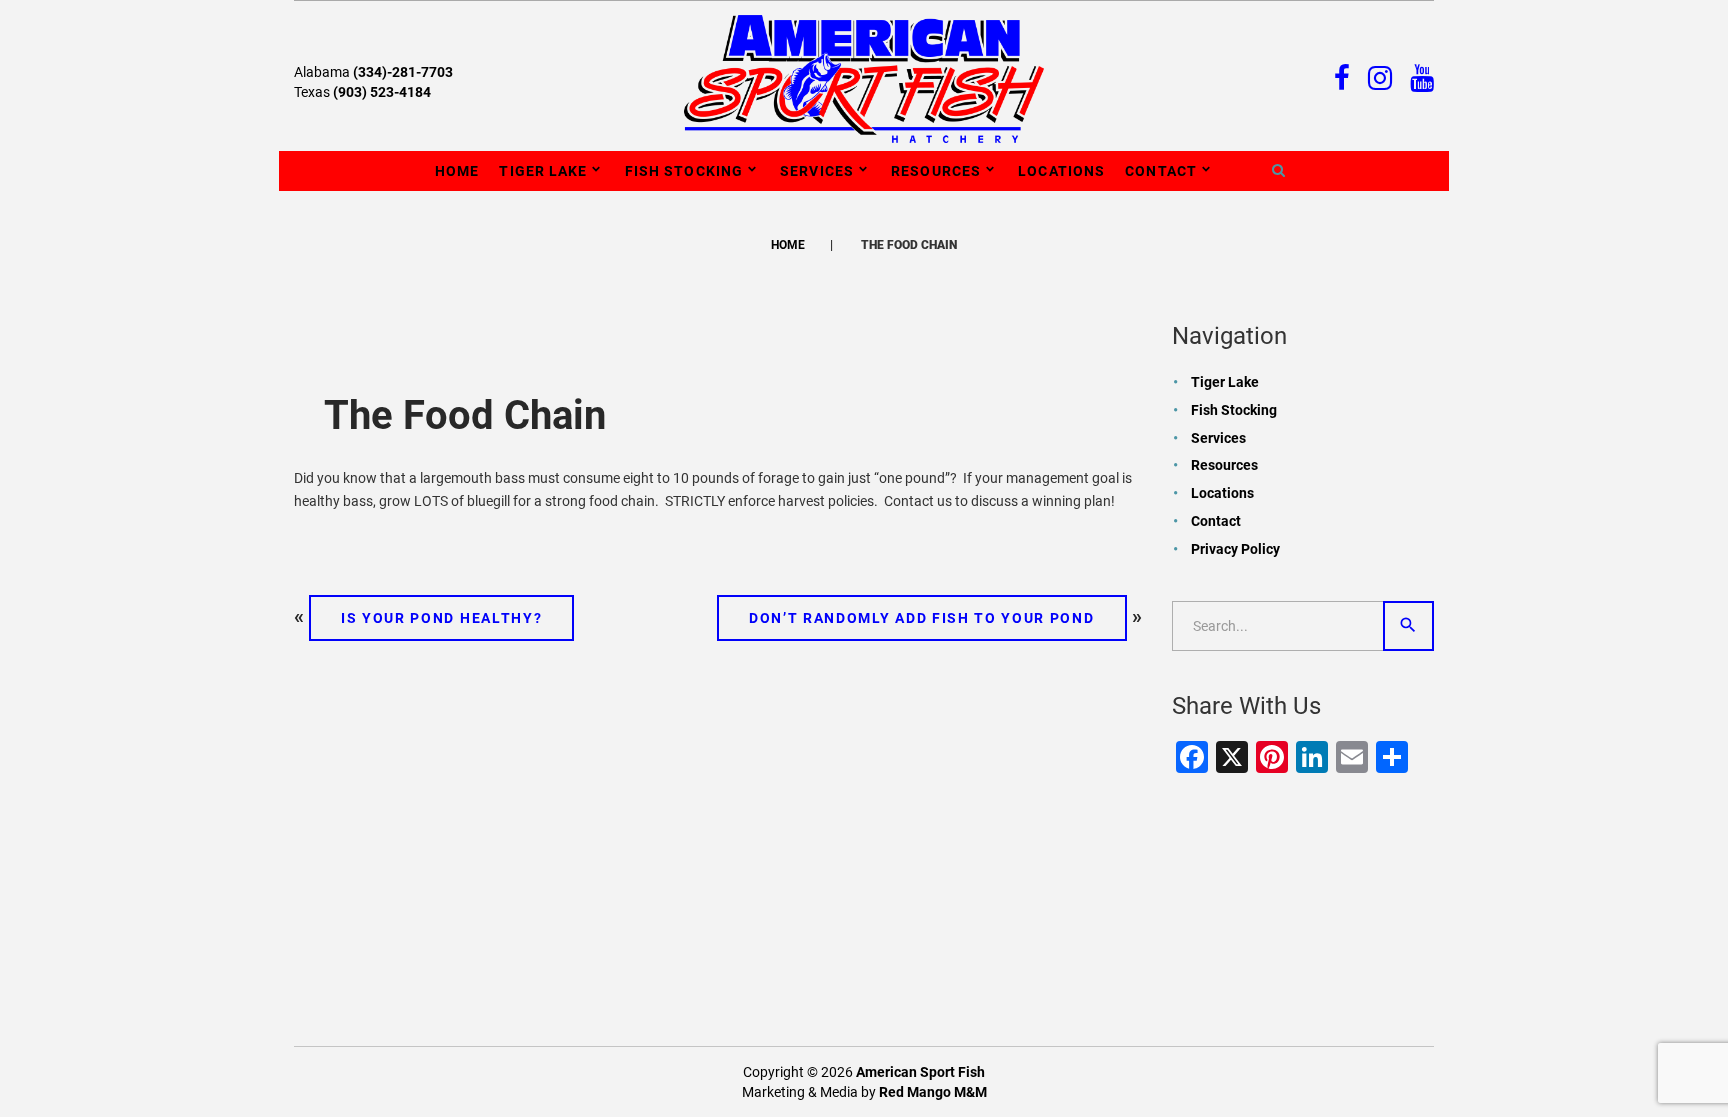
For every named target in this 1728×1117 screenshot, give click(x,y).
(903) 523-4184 (382, 92)
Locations (1061, 171)
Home (457, 171)
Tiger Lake (543, 171)
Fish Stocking (684, 171)
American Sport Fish (920, 1072)
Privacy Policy (1235, 549)
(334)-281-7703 (403, 72)
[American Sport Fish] (864, 78)
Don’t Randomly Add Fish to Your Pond (921, 618)
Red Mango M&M (933, 1092)
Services (817, 171)
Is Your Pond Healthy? (441, 618)
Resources (936, 171)
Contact (1161, 171)
